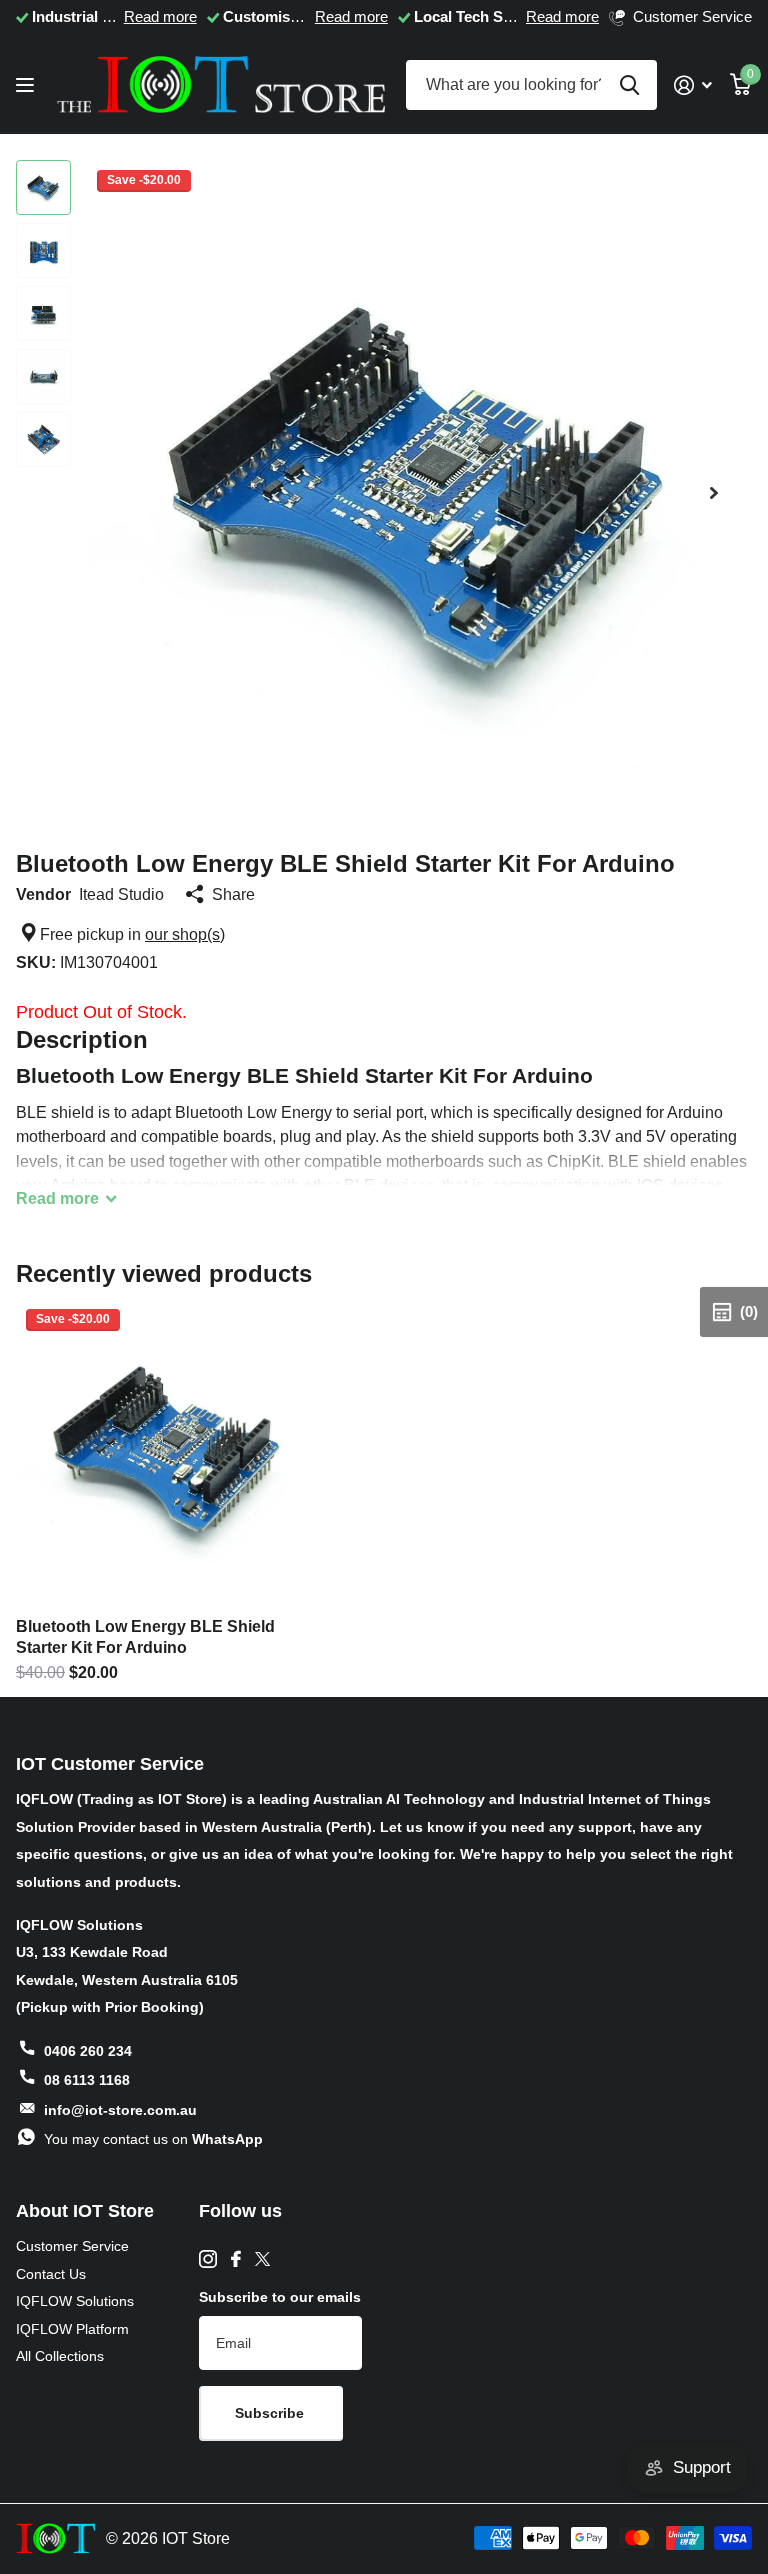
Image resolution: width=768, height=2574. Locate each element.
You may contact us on (153, 2139)
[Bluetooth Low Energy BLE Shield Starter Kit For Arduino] (168, 1451)
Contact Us (51, 2274)
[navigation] (43, 187)
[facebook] (236, 2259)
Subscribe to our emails (280, 2297)
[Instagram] (208, 2259)
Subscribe (271, 2413)
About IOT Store (85, 2211)
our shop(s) (185, 934)
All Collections (60, 2356)
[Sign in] (693, 85)
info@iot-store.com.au (120, 2110)
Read (57, 1198)
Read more (160, 17)
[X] (262, 2259)
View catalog (27, 85)
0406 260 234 (88, 2051)
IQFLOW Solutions (75, 2301)
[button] (714, 492)
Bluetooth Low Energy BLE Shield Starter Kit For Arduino (145, 1637)
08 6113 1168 (87, 2080)
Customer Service (72, 2246)
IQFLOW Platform (72, 2329)
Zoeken (629, 85)
